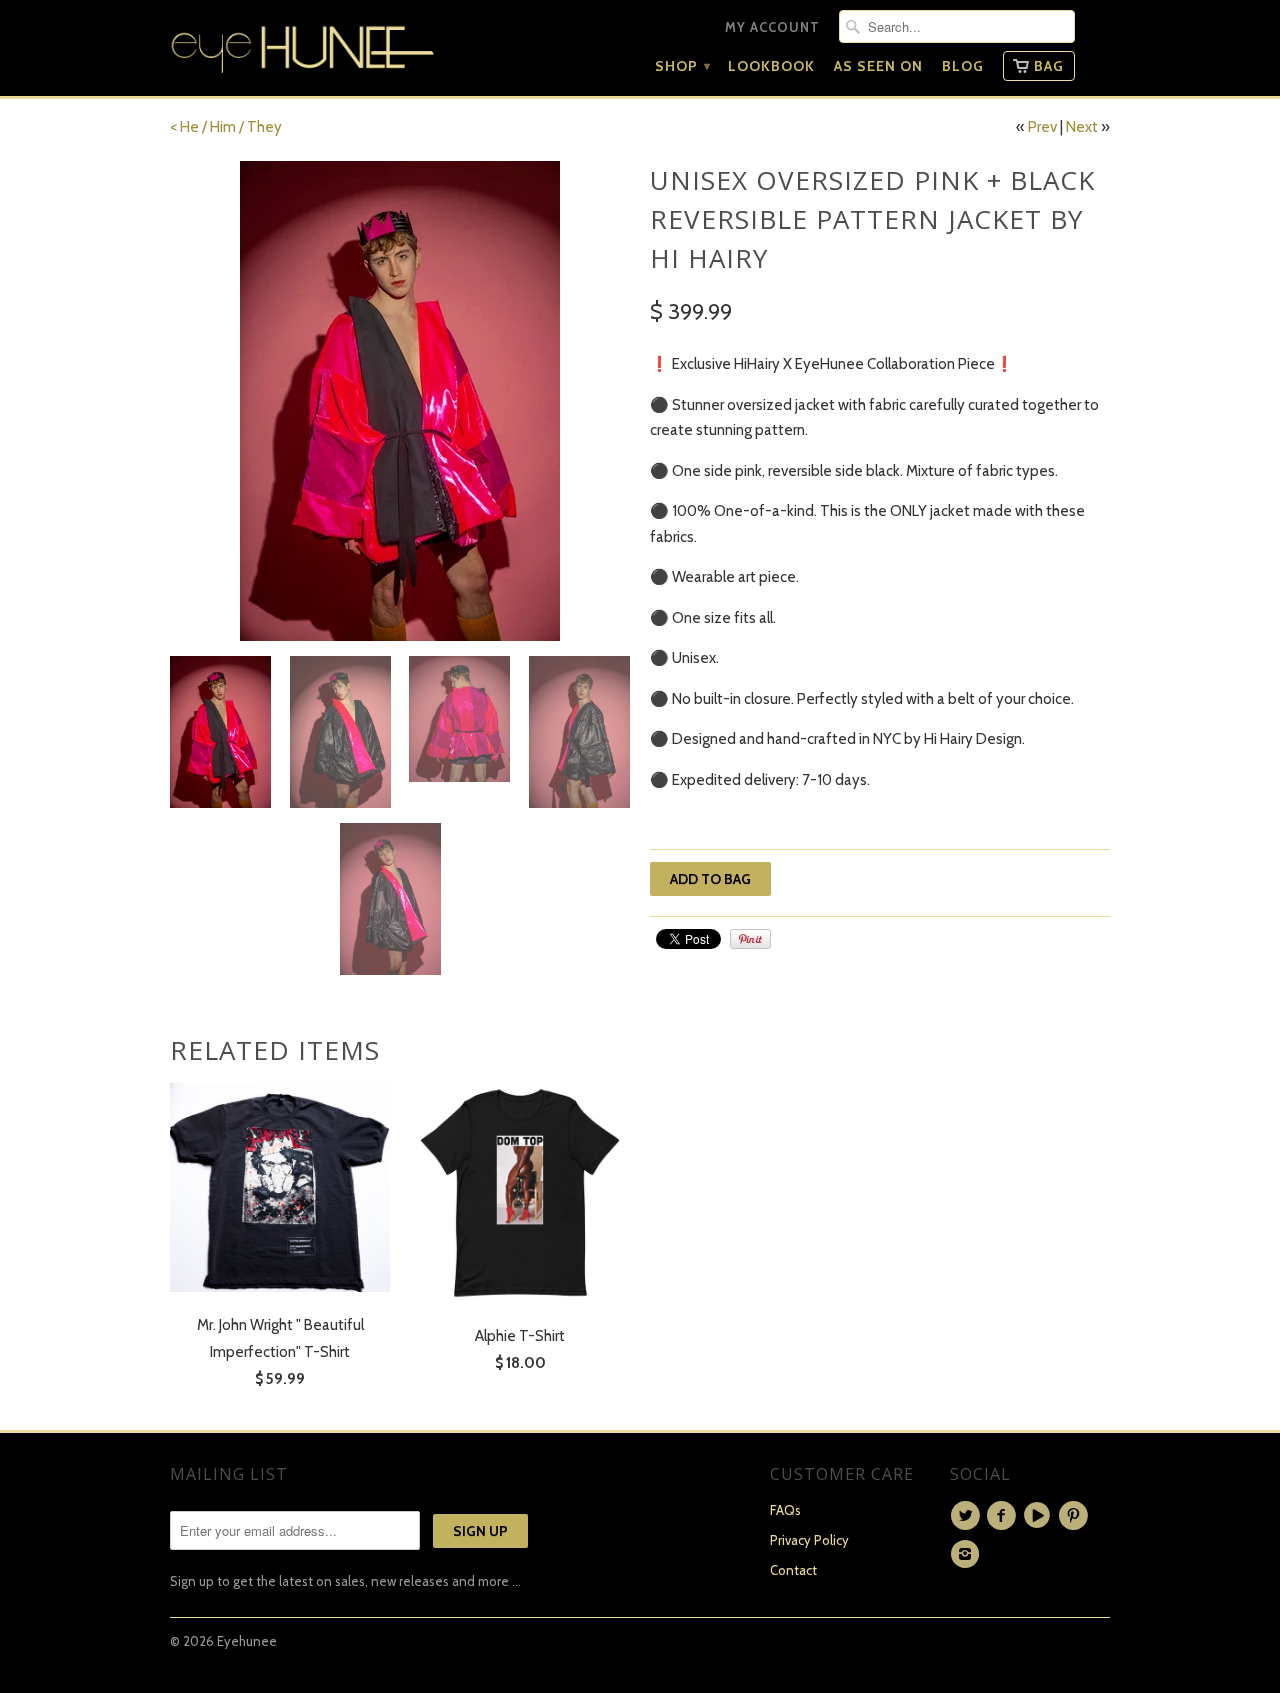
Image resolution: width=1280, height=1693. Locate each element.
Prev (1042, 127)
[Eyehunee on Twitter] (968, 1516)
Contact (793, 1570)
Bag (1049, 66)
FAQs (785, 1510)
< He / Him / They (226, 127)
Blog (963, 66)
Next (1082, 127)
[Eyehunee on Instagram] (968, 1554)
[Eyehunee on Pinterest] (1076, 1516)
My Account (772, 27)
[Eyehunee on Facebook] (1004, 1516)
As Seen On (878, 66)
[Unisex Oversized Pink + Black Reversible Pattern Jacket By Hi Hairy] (400, 401)
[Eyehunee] (302, 44)
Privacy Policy (809, 1540)
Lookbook (771, 66)
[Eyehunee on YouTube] (1040, 1516)
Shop (682, 66)
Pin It (750, 939)
